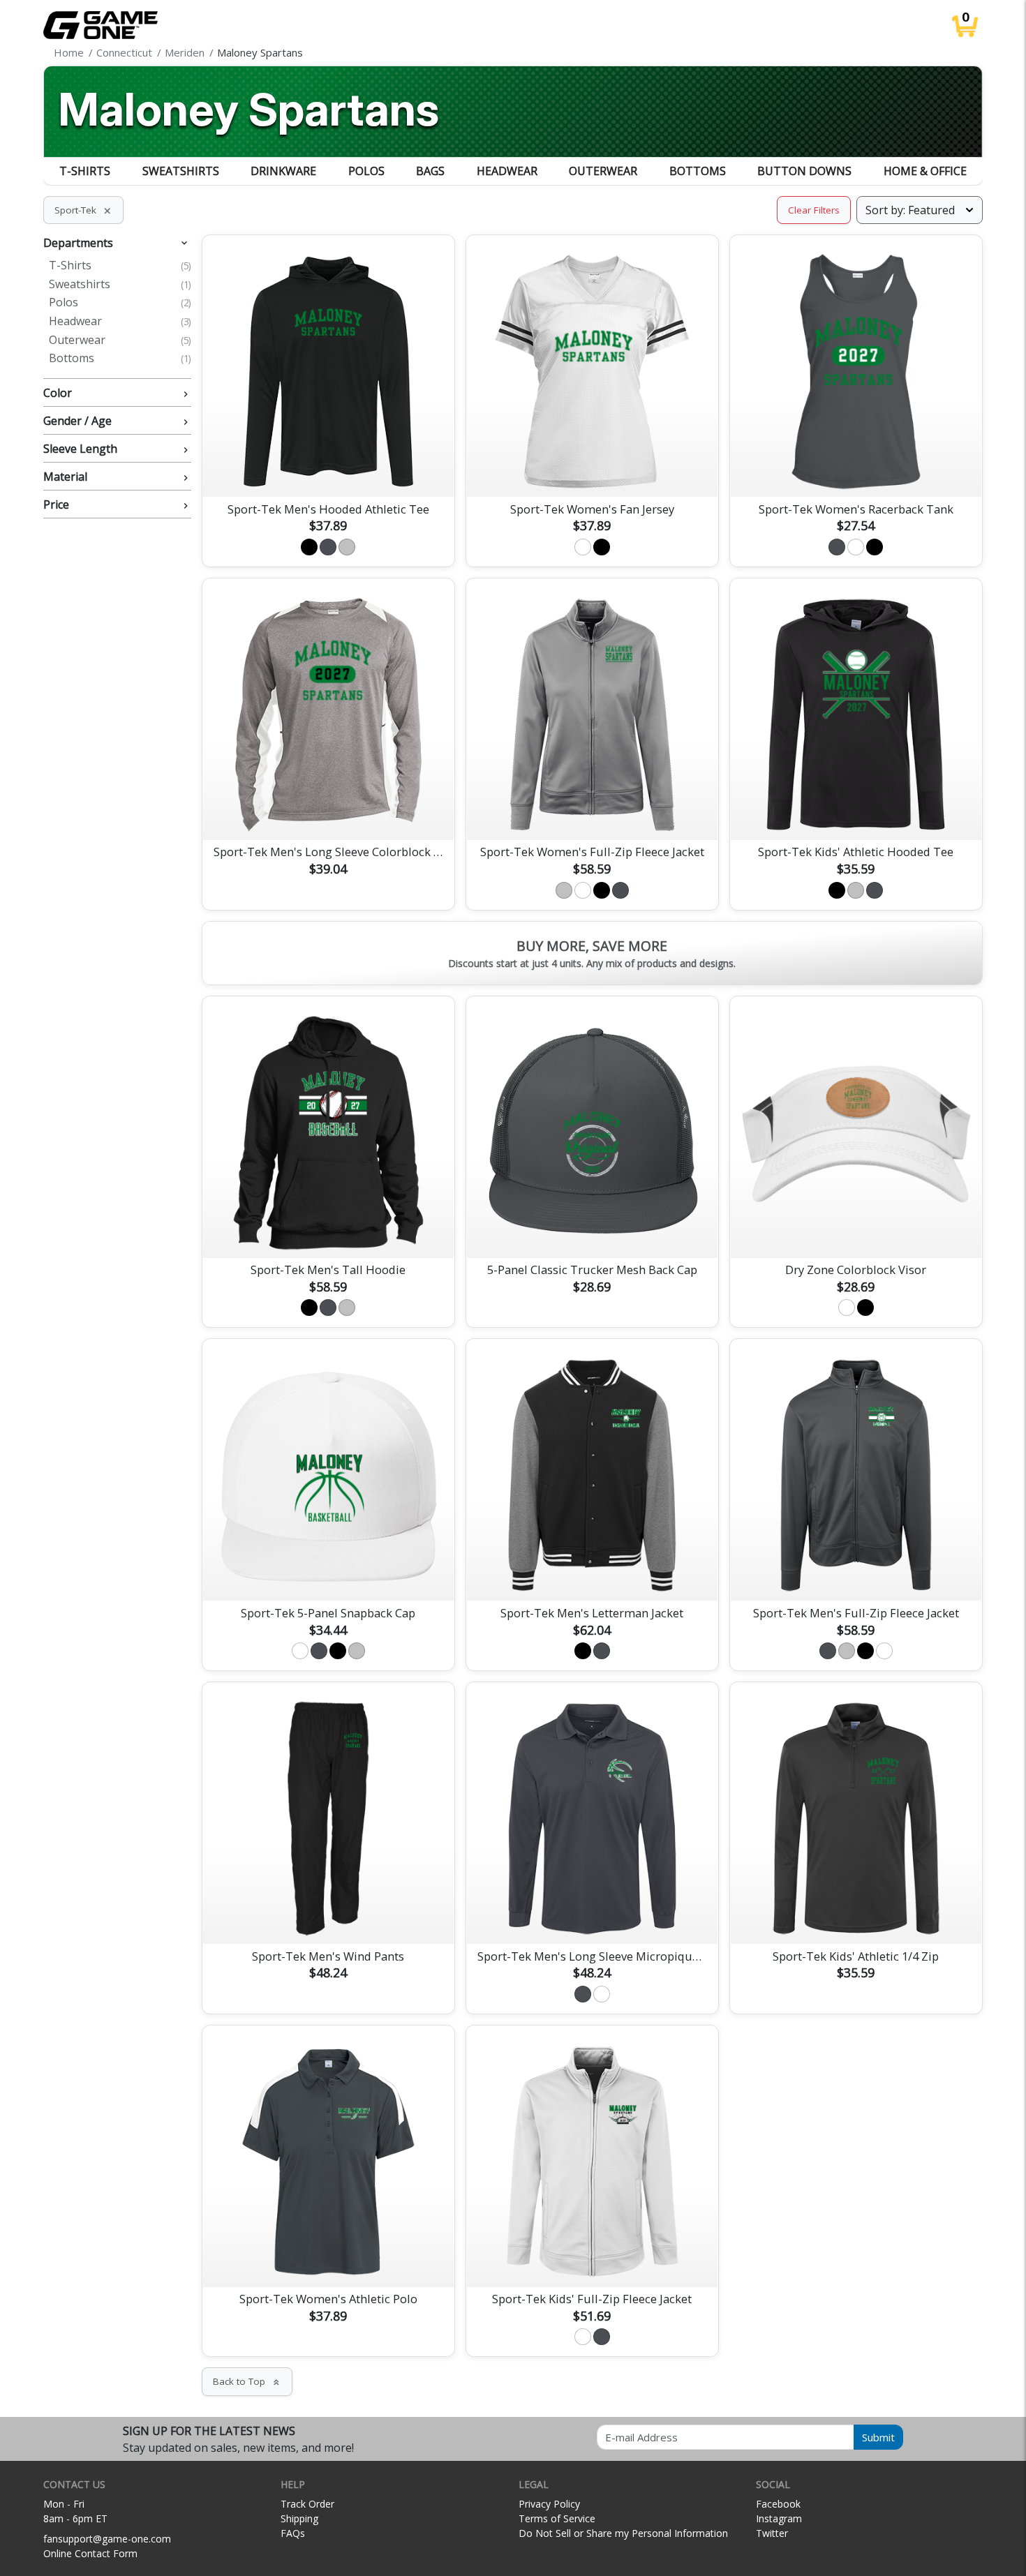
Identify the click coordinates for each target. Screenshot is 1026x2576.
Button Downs (804, 171)
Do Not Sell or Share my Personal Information (623, 2533)
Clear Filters (814, 210)
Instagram (779, 2518)
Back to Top (247, 2381)
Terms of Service (557, 2518)
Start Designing (328, 470)
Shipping (299, 2518)
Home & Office (925, 171)
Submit (878, 2437)
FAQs (293, 2533)
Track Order (307, 2504)
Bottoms (698, 171)
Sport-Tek (83, 210)
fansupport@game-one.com (107, 2539)
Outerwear (603, 171)
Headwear (507, 171)
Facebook (778, 2504)
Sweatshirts (181, 171)
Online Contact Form (90, 2553)
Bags (430, 171)
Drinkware (283, 171)
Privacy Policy (549, 2504)
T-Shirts (85, 171)
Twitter (772, 2533)
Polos (366, 171)
